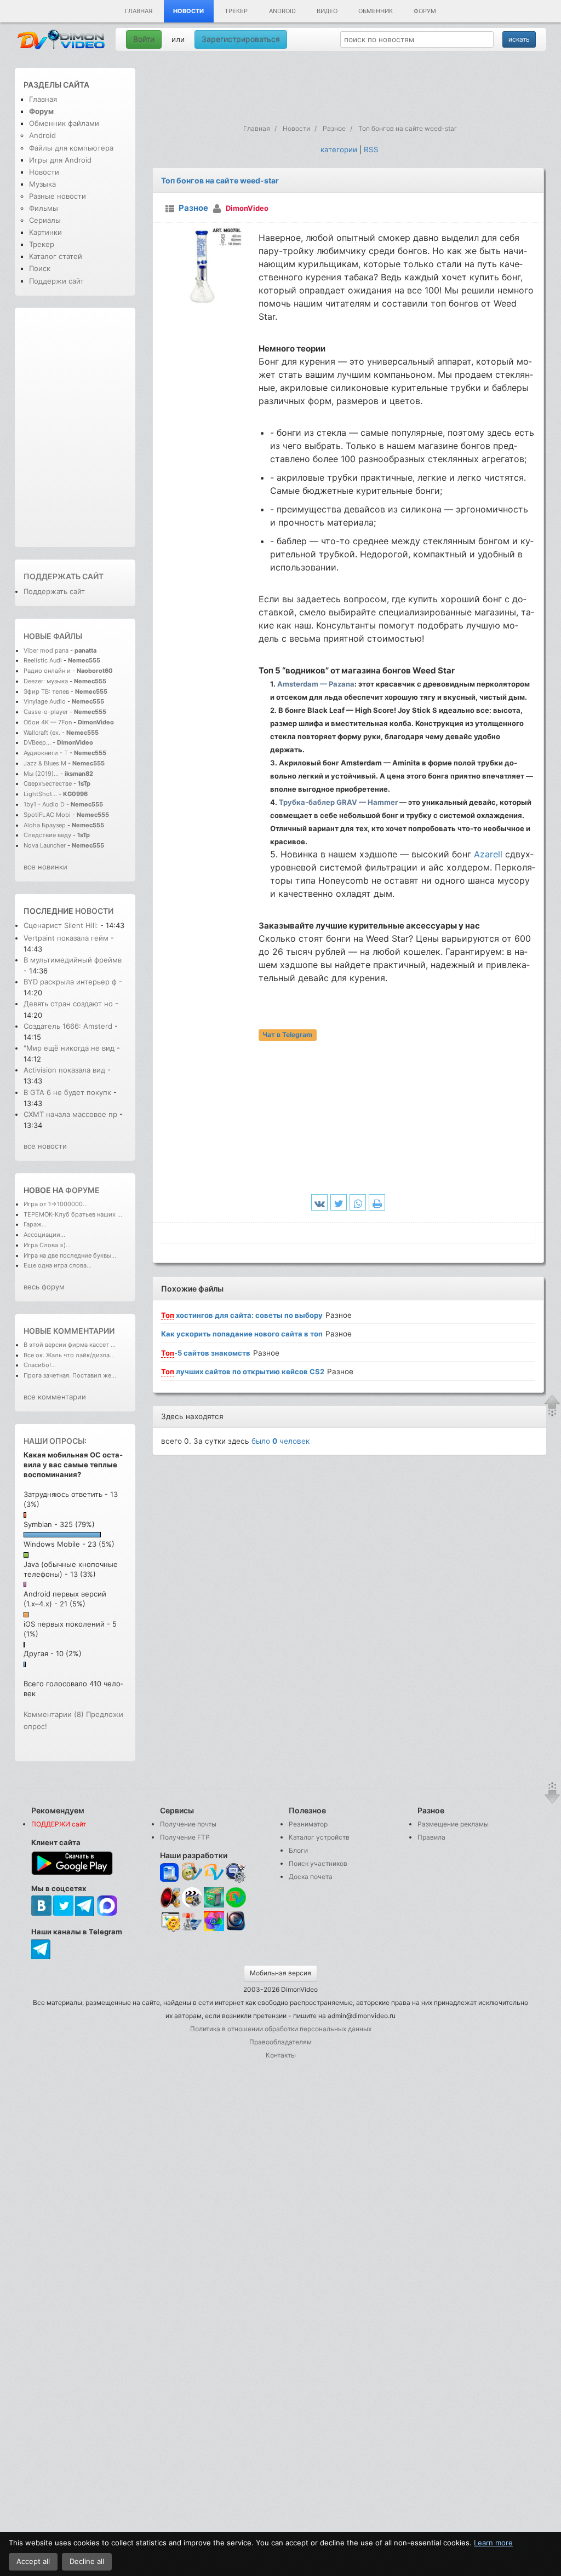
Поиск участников (318, 1863)
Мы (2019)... (41, 774)
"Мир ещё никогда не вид (69, 1048)
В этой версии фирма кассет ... (70, 1345)
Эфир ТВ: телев (46, 691)
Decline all (87, 2561)
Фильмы (44, 208)
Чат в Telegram (287, 1035)
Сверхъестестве (48, 783)
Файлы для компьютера (71, 148)
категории (339, 149)
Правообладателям (280, 2042)
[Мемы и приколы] (192, 1873)
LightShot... (40, 794)
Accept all (33, 2561)
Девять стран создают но (68, 1004)
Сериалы (45, 220)
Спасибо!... (40, 1365)
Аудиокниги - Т (46, 753)
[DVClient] (214, 1873)
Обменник (376, 11)
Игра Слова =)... (47, 1245)
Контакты (281, 2055)
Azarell (488, 854)
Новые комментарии (69, 1331)
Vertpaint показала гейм (66, 938)
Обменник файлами (64, 123)
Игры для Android (60, 160)
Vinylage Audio (45, 701)
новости (94, 911)
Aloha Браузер (45, 825)
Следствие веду (47, 835)
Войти (144, 39)
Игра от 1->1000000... (56, 1204)
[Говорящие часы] (170, 1897)
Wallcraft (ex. (42, 733)
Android (282, 11)
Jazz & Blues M (45, 763)
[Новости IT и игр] (192, 1930)
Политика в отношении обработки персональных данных (281, 2029)
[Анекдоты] (214, 1905)
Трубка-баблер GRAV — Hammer (338, 802)
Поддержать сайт (64, 576)
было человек (280, 1441)
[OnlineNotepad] (170, 1873)
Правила (431, 1837)
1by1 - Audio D (44, 804)
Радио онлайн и (47, 671)
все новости (45, 1146)
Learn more (493, 2543)
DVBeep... (37, 742)
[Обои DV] (214, 1930)
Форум (425, 11)
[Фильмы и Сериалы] (236, 1930)
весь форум (44, 1287)
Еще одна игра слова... (58, 1265)
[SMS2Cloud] (236, 1873)
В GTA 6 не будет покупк (67, 1092)
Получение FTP (185, 1837)
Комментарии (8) (54, 1714)
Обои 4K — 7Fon (48, 722)
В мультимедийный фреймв (73, 960)
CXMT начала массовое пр (70, 1114)
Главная (139, 11)
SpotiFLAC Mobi (47, 815)
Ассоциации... (44, 1235)
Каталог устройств (319, 1837)
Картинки (45, 232)
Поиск (40, 268)
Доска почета (311, 1877)
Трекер (236, 11)
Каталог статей (56, 256)
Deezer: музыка (46, 681)
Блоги (298, 1850)
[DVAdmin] (170, 1922)
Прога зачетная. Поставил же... (70, 1375)
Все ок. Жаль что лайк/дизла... (69, 1355)
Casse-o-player (46, 712)
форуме (82, 1190)
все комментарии (55, 1397)
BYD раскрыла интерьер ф (70, 982)
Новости (188, 11)
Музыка (42, 184)
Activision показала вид (64, 1070)
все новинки (45, 867)
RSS (371, 149)
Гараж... (35, 1224)
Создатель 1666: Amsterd (68, 1026)
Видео (327, 11)
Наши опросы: (55, 1441)
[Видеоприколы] (192, 1905)
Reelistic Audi (43, 660)
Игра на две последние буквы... (70, 1255)
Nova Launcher (45, 845)
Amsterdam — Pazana (316, 684)
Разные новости (58, 196)
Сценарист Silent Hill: (62, 925)
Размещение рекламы (453, 1824)
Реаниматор (308, 1824)
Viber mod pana (46, 650)
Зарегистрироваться (241, 39)
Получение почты (188, 1824)
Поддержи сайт (56, 281)
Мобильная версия (280, 1973)
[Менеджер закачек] (236, 1897)
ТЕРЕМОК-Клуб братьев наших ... (73, 1214)
